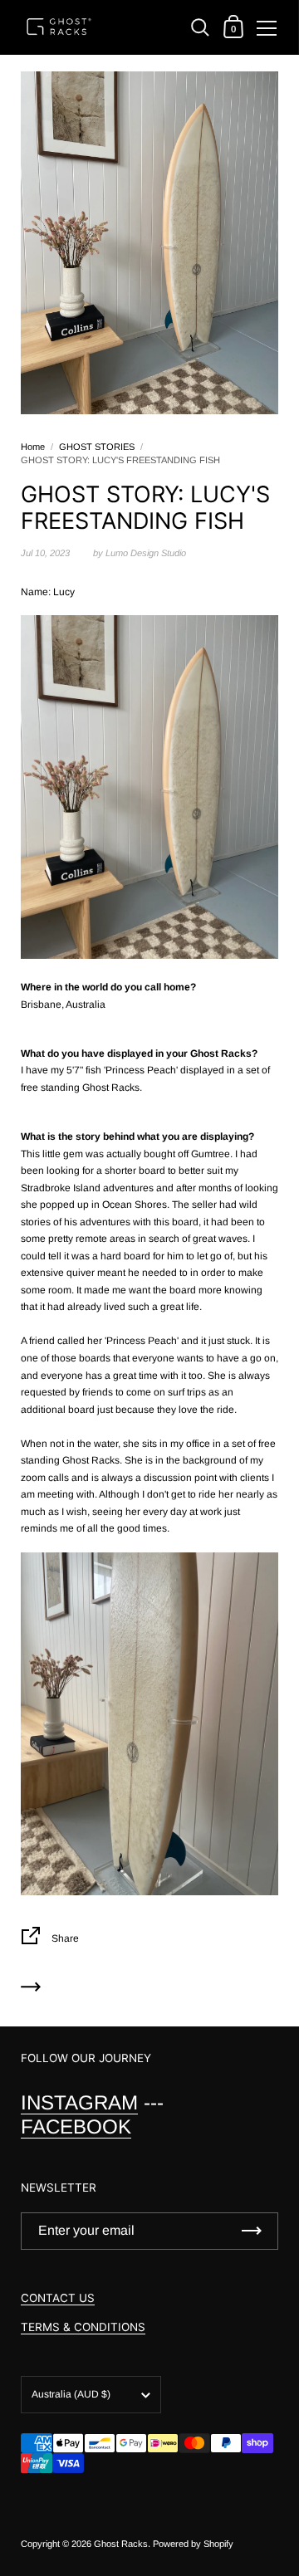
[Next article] (31, 1989)
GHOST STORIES (97, 447)
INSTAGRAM (79, 2102)
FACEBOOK (76, 2126)
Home (33, 447)
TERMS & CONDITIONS (83, 2327)
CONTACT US (58, 2298)
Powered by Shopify (193, 2544)
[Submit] (252, 2231)
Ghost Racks (121, 2544)
